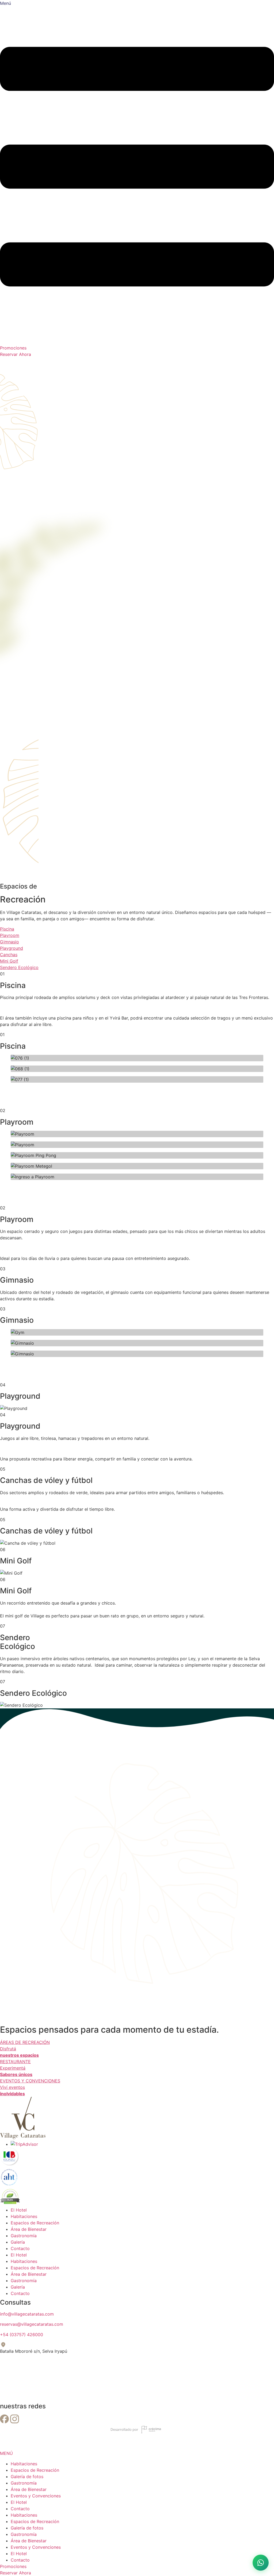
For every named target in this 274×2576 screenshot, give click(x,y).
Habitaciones (24, 2216)
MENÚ (6, 2453)
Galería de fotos (27, 2477)
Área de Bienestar (29, 2229)
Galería (18, 2242)
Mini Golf (9, 961)
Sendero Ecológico (19, 967)
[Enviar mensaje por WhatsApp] (261, 2563)
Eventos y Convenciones (36, 2496)
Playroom (10, 935)
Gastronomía (24, 2236)
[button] (137, 1092)
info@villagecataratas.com (27, 2314)
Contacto (20, 2248)
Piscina (7, 929)
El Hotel (19, 2210)
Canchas (9, 955)
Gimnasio (9, 942)
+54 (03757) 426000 (22, 2335)
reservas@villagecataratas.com (32, 2324)
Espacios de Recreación (35, 2223)
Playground (12, 948)
